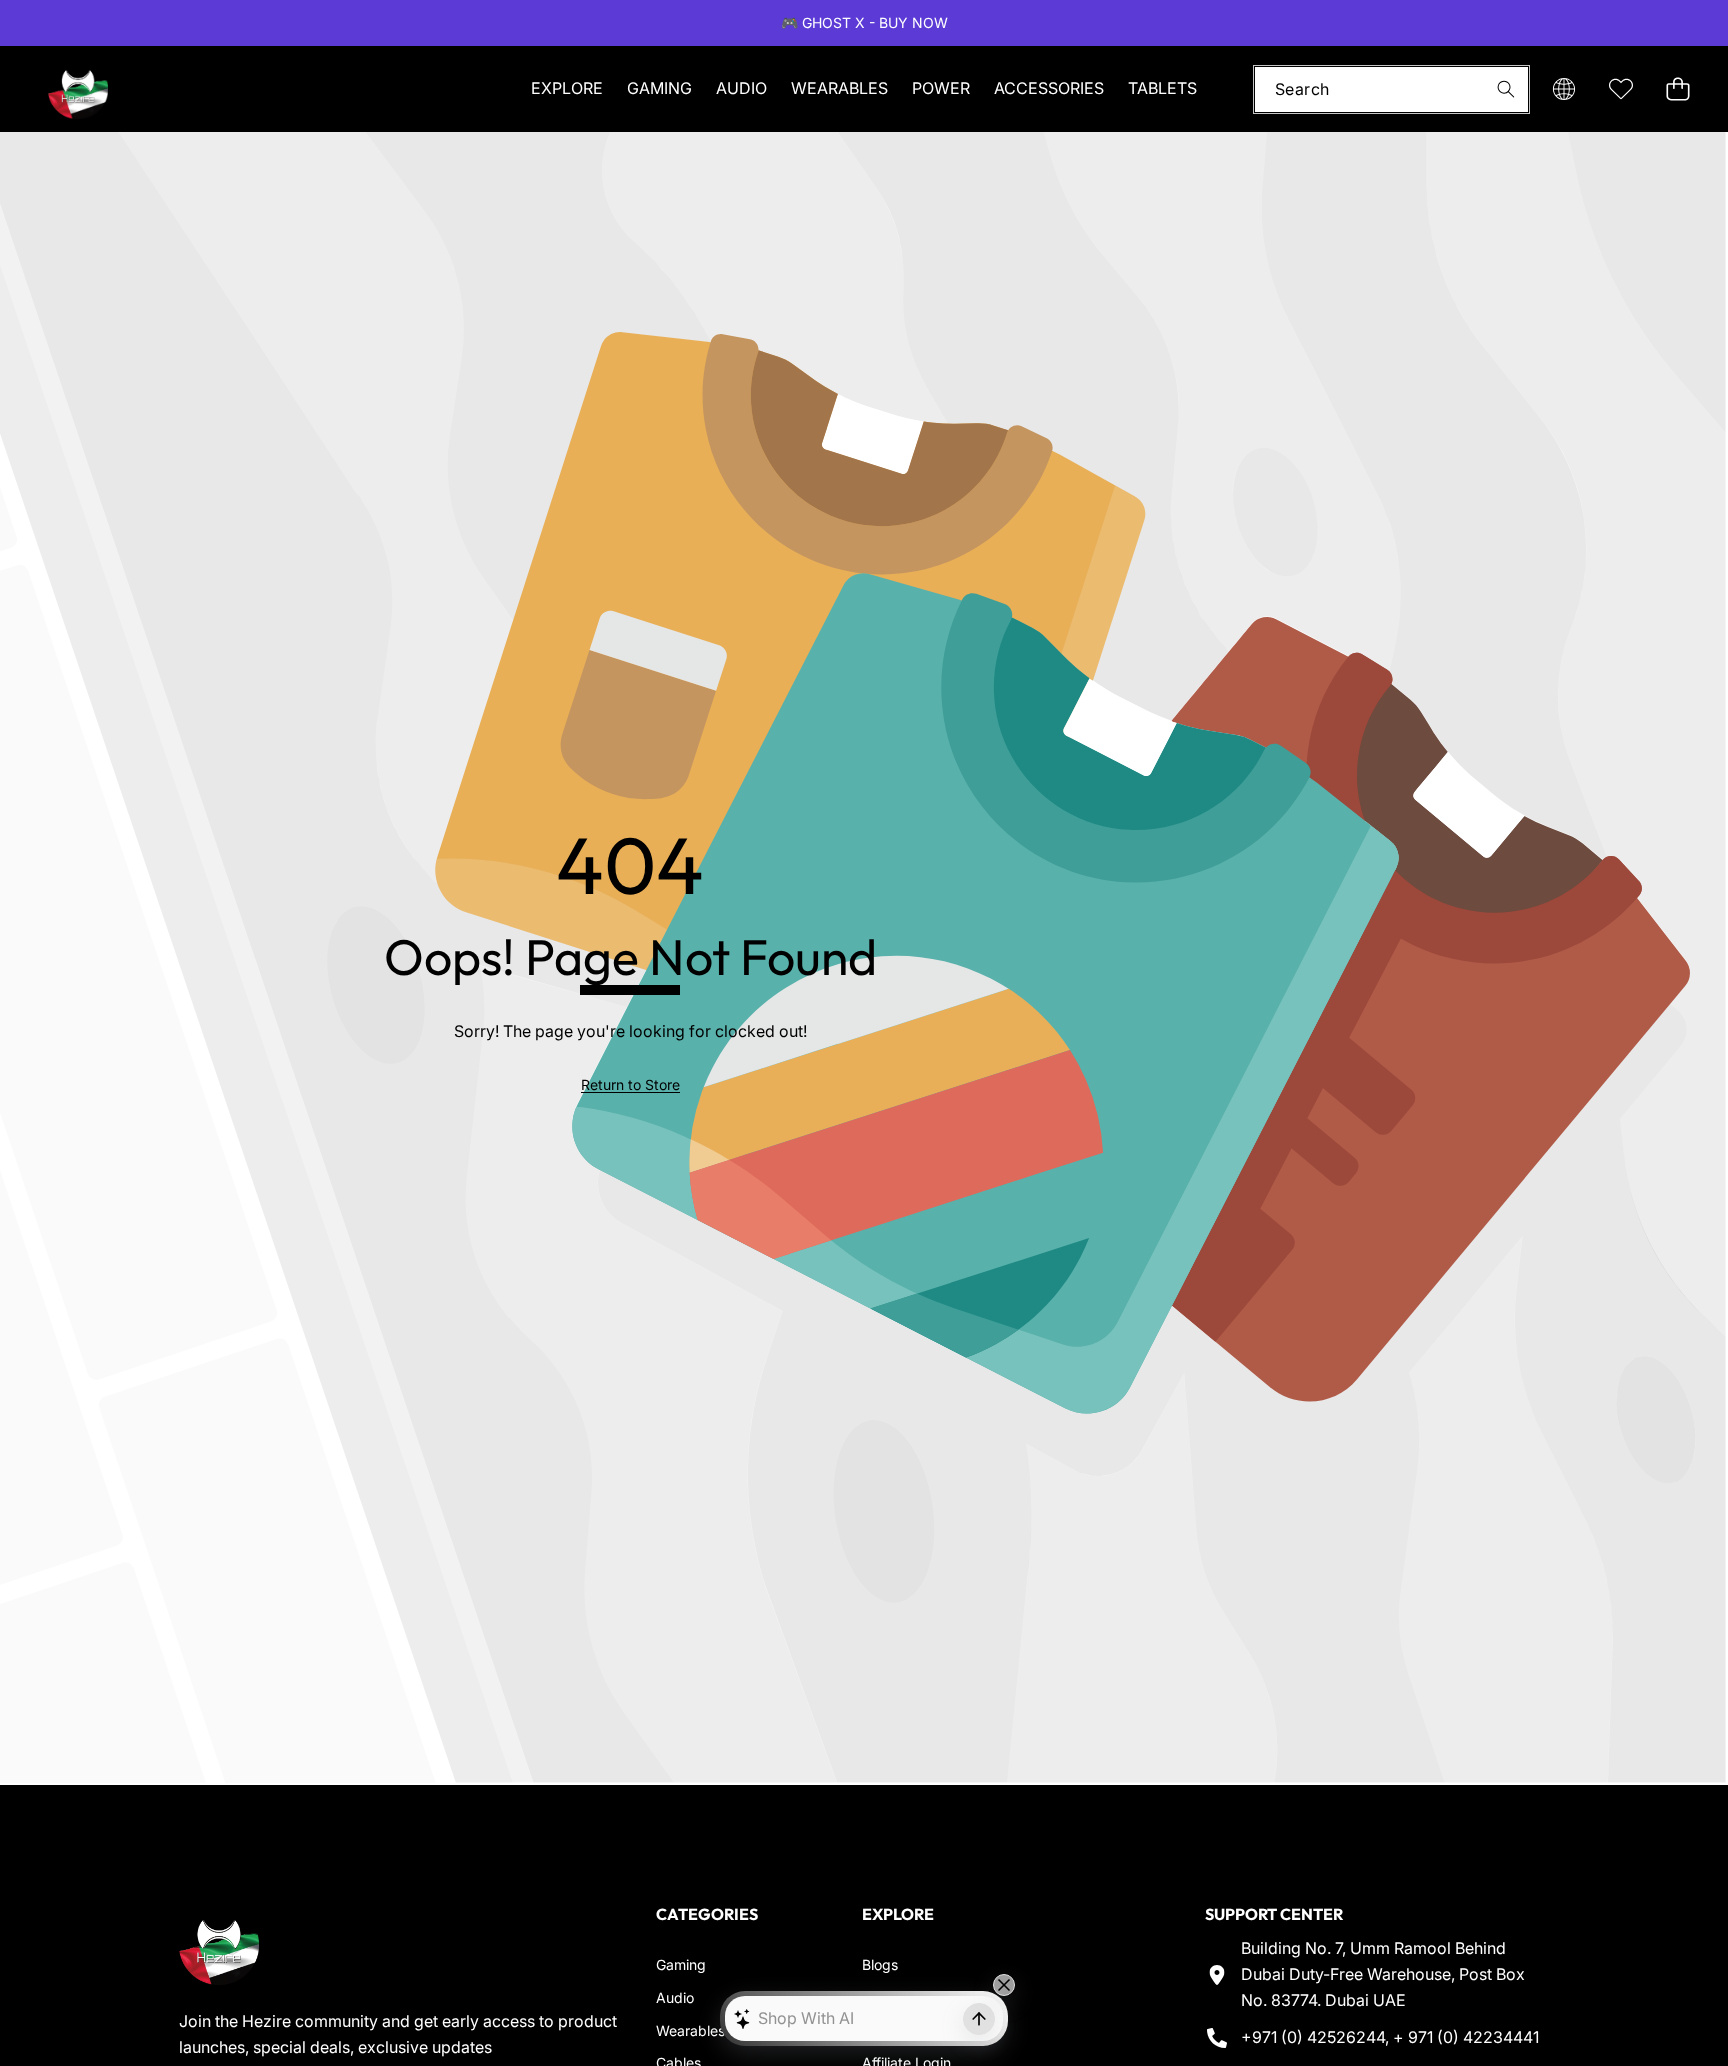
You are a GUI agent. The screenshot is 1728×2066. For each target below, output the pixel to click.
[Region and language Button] (1563, 89)
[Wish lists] (1620, 89)
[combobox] (1391, 89)
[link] (630, 1085)
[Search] (1505, 89)
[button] (1677, 89)
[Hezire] (78, 89)
